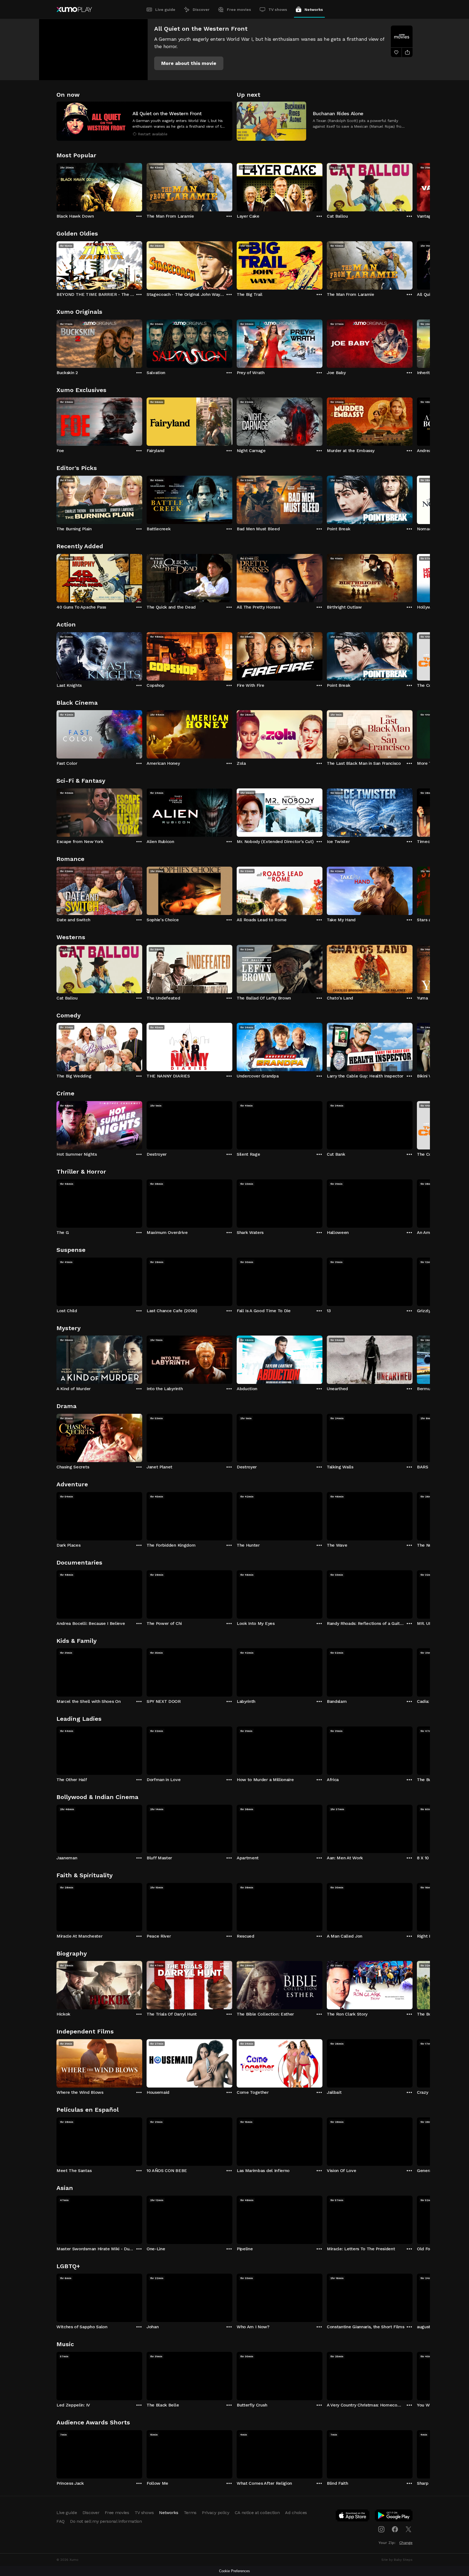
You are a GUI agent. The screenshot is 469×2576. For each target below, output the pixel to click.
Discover (201, 10)
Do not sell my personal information (106, 2521)
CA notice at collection (257, 2513)
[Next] (413, 186)
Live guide (165, 10)
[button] (189, 63)
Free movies (239, 10)
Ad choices (296, 2513)
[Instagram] (381, 2529)
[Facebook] (395, 2529)
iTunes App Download (353, 2517)
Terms (190, 2513)
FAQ (61, 2521)
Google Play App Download (394, 2517)
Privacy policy (216, 2513)
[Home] (74, 10)
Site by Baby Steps (397, 2560)
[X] (408, 2529)
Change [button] (406, 2543)
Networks (314, 10)
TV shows (278, 10)
